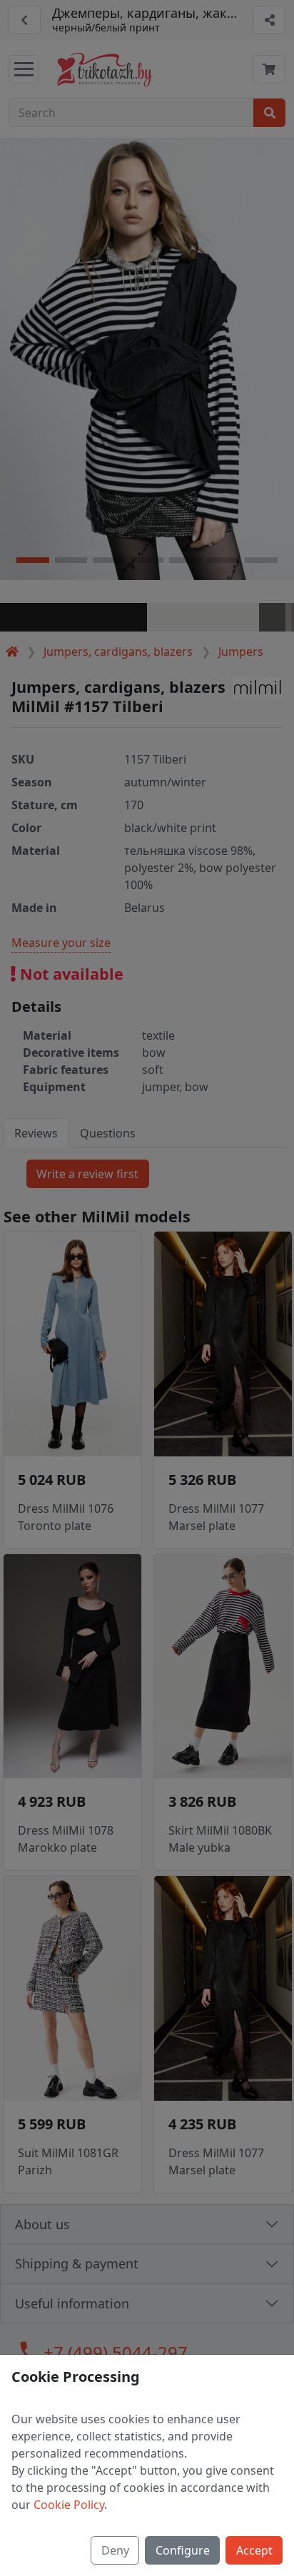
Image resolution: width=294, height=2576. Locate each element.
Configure (183, 2550)
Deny (115, 2550)
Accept (254, 2550)
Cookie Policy (69, 2505)
